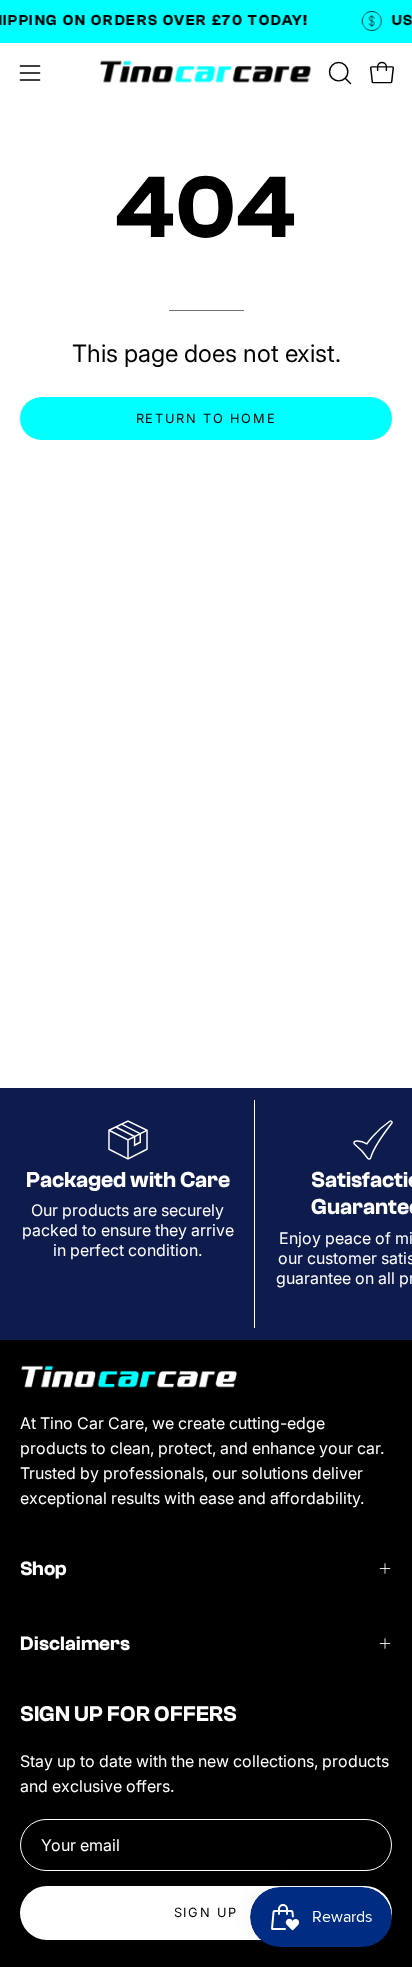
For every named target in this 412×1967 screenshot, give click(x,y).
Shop (43, 1568)
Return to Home (206, 418)
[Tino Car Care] (206, 73)
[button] (338, 73)
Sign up (206, 1912)
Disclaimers (75, 1643)
